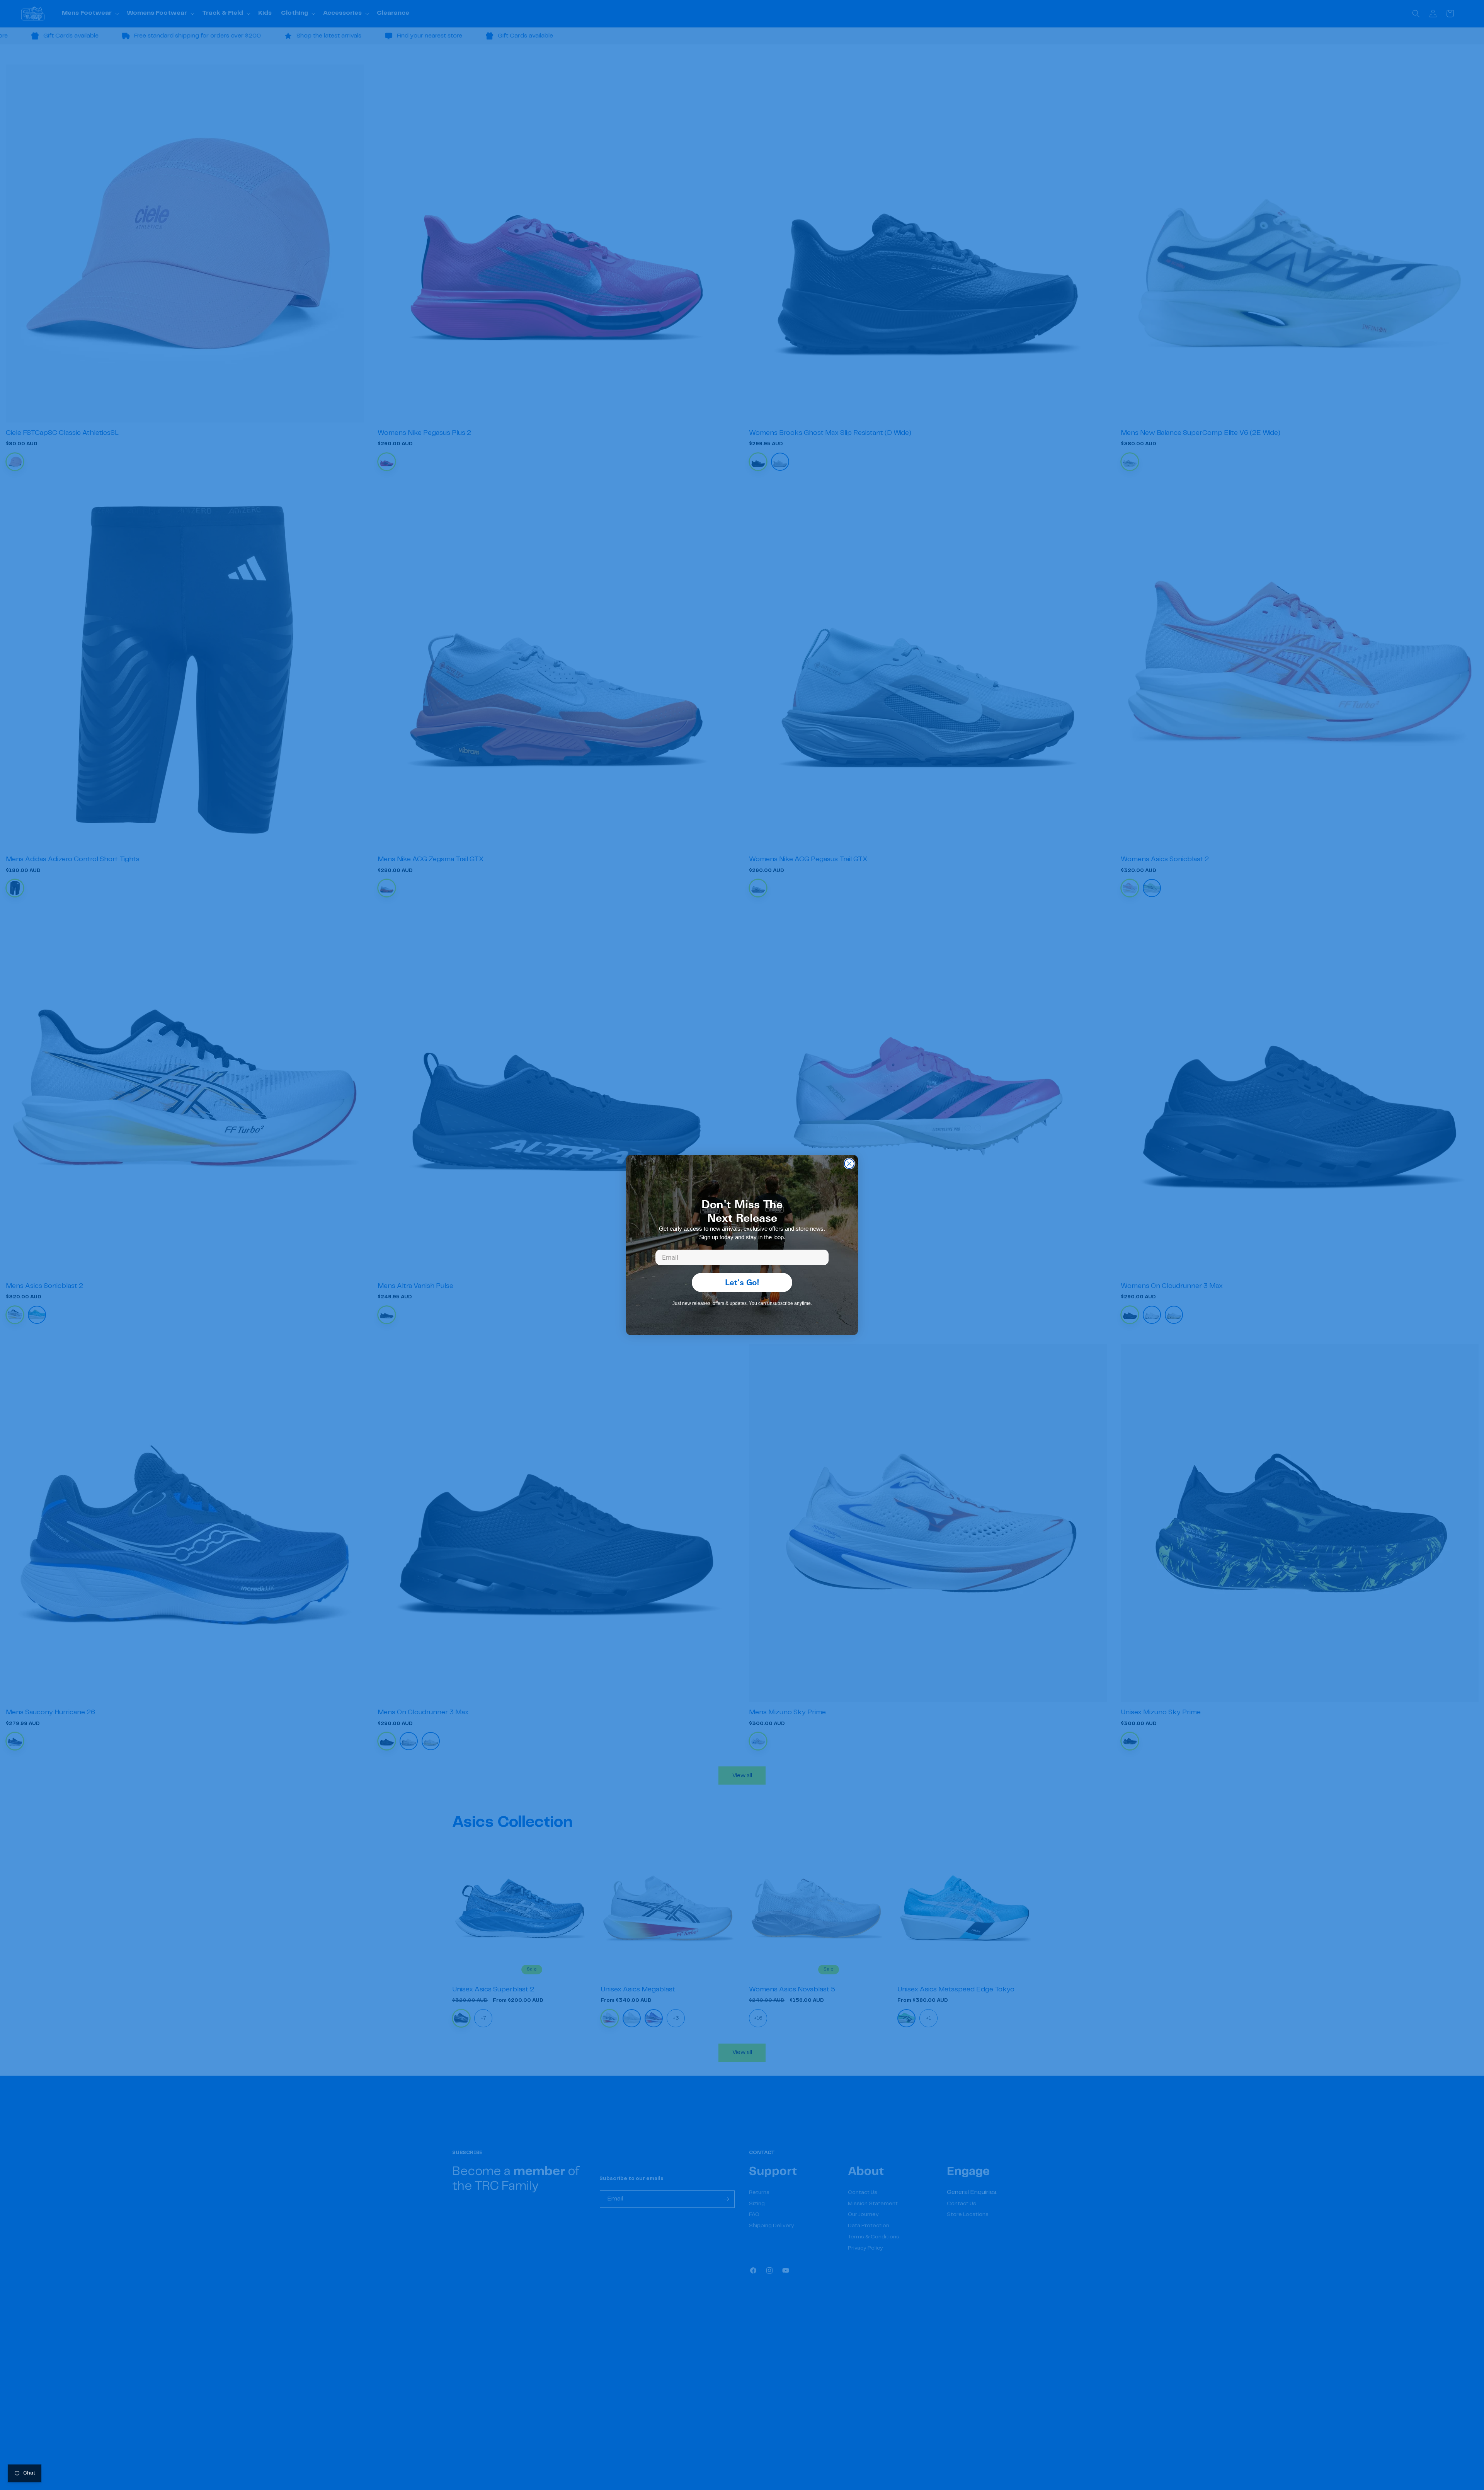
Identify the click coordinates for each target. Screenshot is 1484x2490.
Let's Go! (742, 1282)
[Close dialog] (849, 1164)
